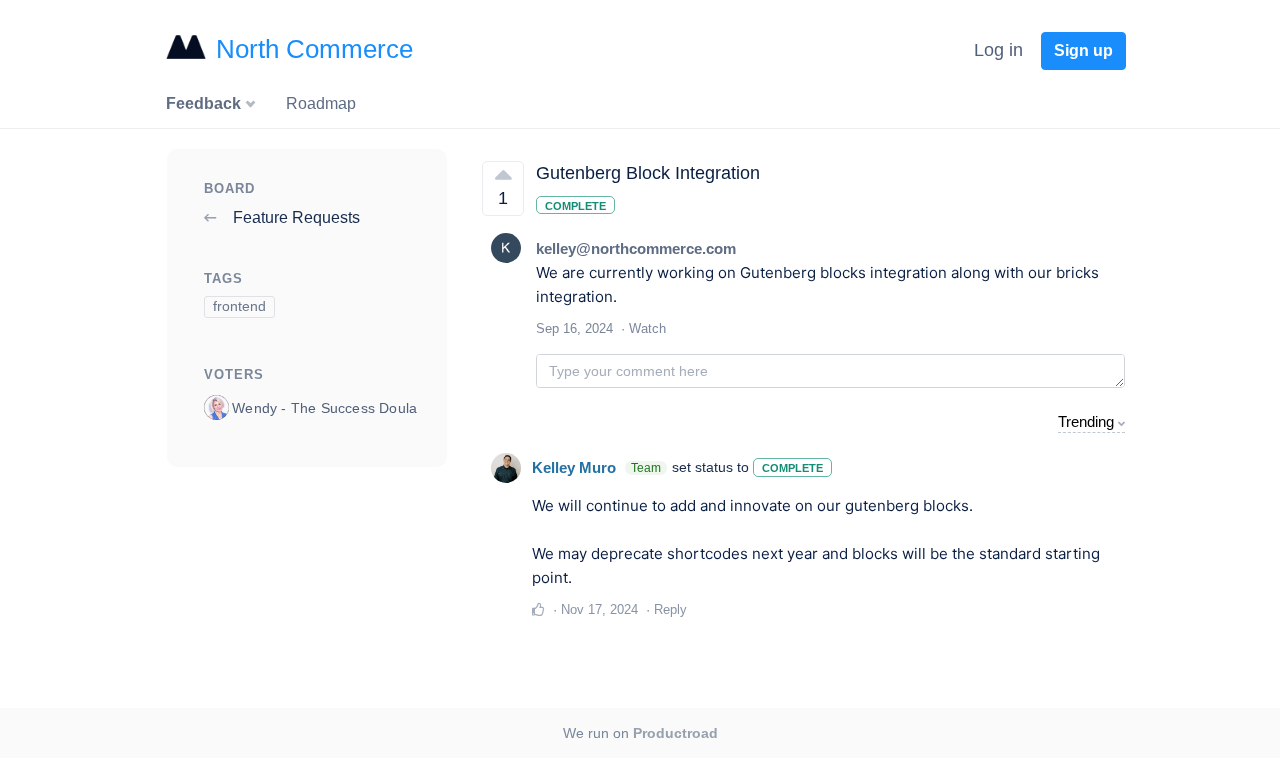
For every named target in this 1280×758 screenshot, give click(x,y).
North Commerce (314, 49)
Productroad (675, 733)
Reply (670, 609)
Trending (1086, 421)
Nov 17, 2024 (599, 609)
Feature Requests (294, 217)
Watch (647, 328)
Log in (998, 50)
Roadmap (321, 103)
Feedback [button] (205, 103)
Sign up (1083, 50)
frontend (239, 306)
